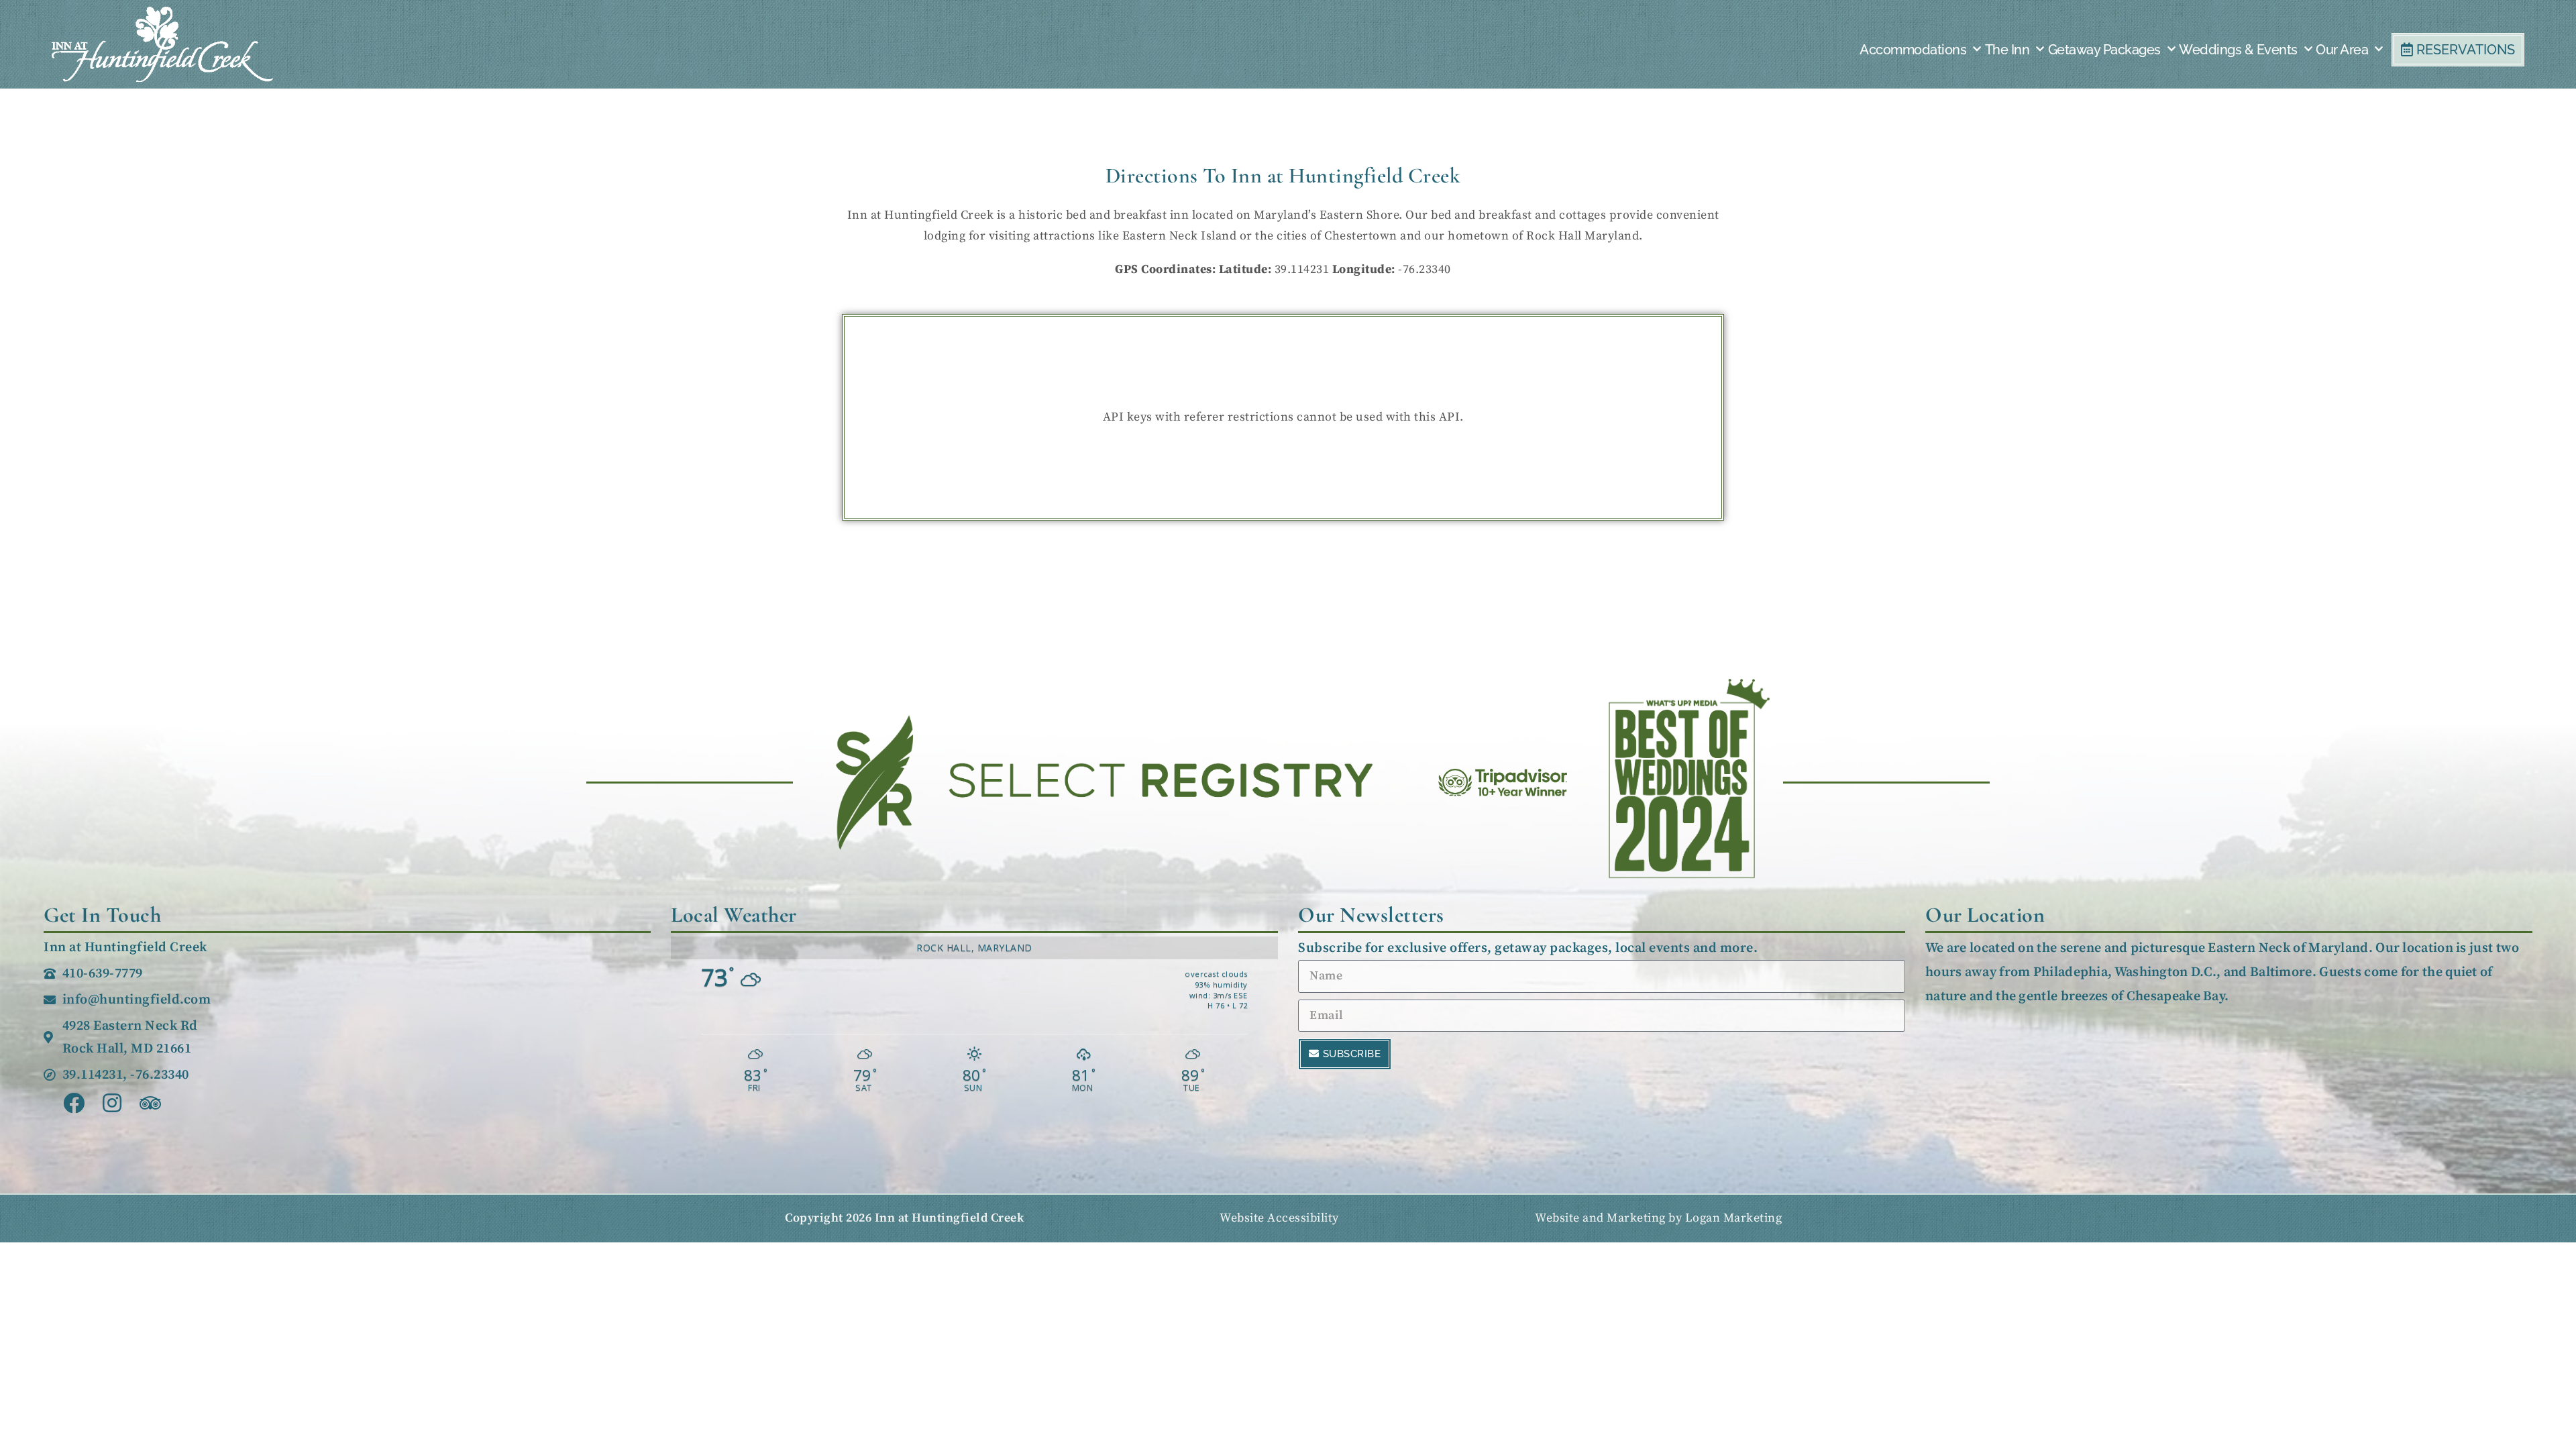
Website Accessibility (1279, 1218)
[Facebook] (74, 1103)
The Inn (2007, 50)
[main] (1283, 226)
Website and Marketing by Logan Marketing (1658, 1218)
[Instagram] (112, 1103)
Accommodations (1913, 50)
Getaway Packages (2104, 50)
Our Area (2342, 50)
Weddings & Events (2238, 50)
